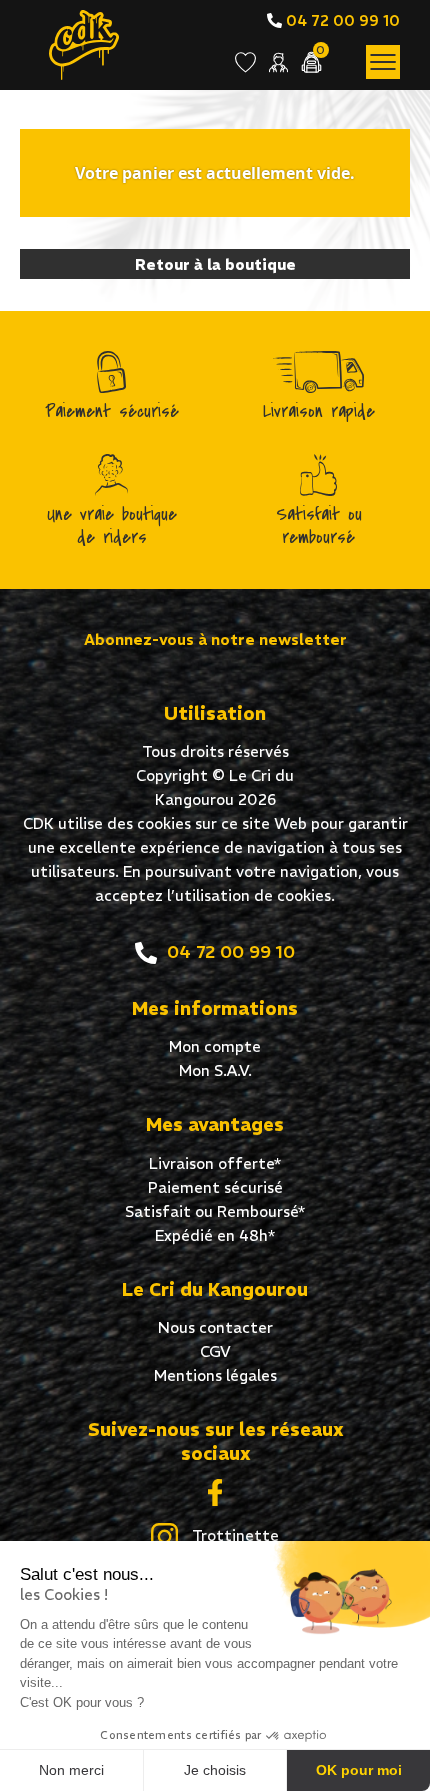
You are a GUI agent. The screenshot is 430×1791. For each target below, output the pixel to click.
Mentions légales (215, 1375)
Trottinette (233, 1535)
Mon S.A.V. (215, 1070)
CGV (215, 1351)
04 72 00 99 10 (341, 20)
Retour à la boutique (215, 264)
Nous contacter (215, 1327)
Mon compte (215, 1046)
